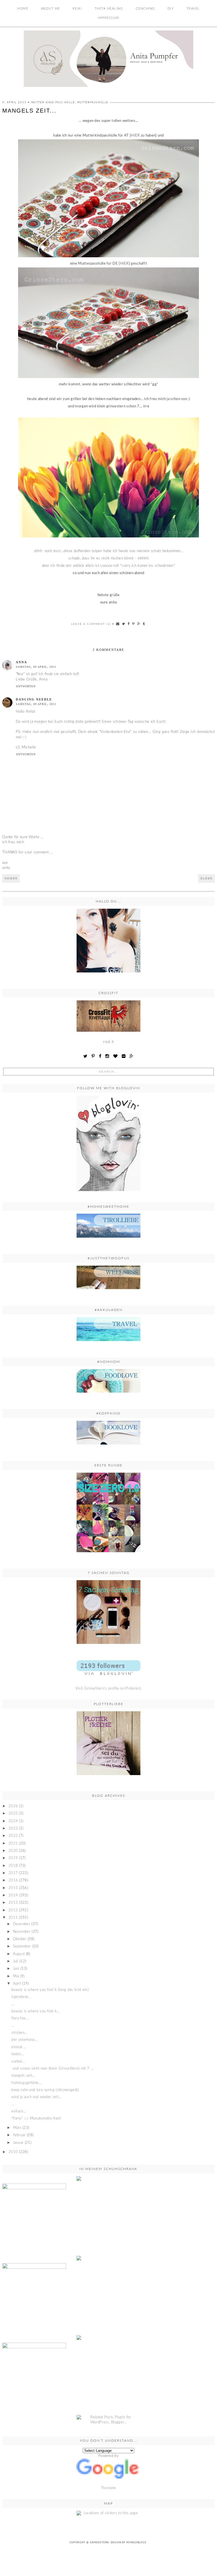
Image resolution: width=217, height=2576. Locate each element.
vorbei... (18, 2062)
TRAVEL (193, 9)
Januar (18, 2143)
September (22, 1946)
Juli (16, 1961)
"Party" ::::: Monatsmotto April (36, 2119)
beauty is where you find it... (35, 2011)
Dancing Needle (34, 699)
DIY (171, 9)
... (13, 2004)
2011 (13, 1918)
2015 (13, 1888)
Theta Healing (109, 9)
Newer (11, 879)
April (17, 1984)
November (22, 1932)
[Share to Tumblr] (144, 624)
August (19, 1954)
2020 (13, 1851)
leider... (17, 2054)
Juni (16, 1969)
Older (206, 879)
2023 (13, 1829)
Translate (109, 2488)
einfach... (19, 2111)
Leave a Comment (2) (91, 624)
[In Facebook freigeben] (129, 624)
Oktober (20, 1939)
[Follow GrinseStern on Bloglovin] (108, 1143)
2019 (13, 1858)
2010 (13, 2152)
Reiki (77, 9)
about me (51, 9)
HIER (136, 136)
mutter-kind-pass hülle (53, 102)
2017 (13, 1873)
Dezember (22, 1924)
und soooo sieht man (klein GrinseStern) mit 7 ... (52, 2069)
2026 (13, 1806)
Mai (16, 1976)
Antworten (26, 686)
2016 (13, 1880)
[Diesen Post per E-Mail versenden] (118, 624)
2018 (13, 1866)
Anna (21, 662)
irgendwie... (21, 1997)
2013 (13, 1903)
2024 (13, 1821)
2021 (13, 1843)
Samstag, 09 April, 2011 (36, 667)
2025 (13, 1814)
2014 (13, 1895)
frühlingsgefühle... (26, 2083)
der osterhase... (24, 2040)
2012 (13, 1910)
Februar (19, 2135)
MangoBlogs (136, 2543)
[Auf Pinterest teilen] (134, 624)
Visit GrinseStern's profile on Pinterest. (108, 1689)
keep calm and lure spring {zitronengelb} (45, 2090)
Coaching (145, 9)
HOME (23, 9)
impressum (108, 18)
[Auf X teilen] (124, 624)
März (17, 2128)
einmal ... (19, 2047)
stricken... (19, 2033)
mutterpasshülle (93, 102)
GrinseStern (99, 2543)
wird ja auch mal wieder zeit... (36, 2097)
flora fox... (20, 2018)
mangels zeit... (23, 2076)
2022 (13, 1836)
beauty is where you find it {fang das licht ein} (50, 1990)
